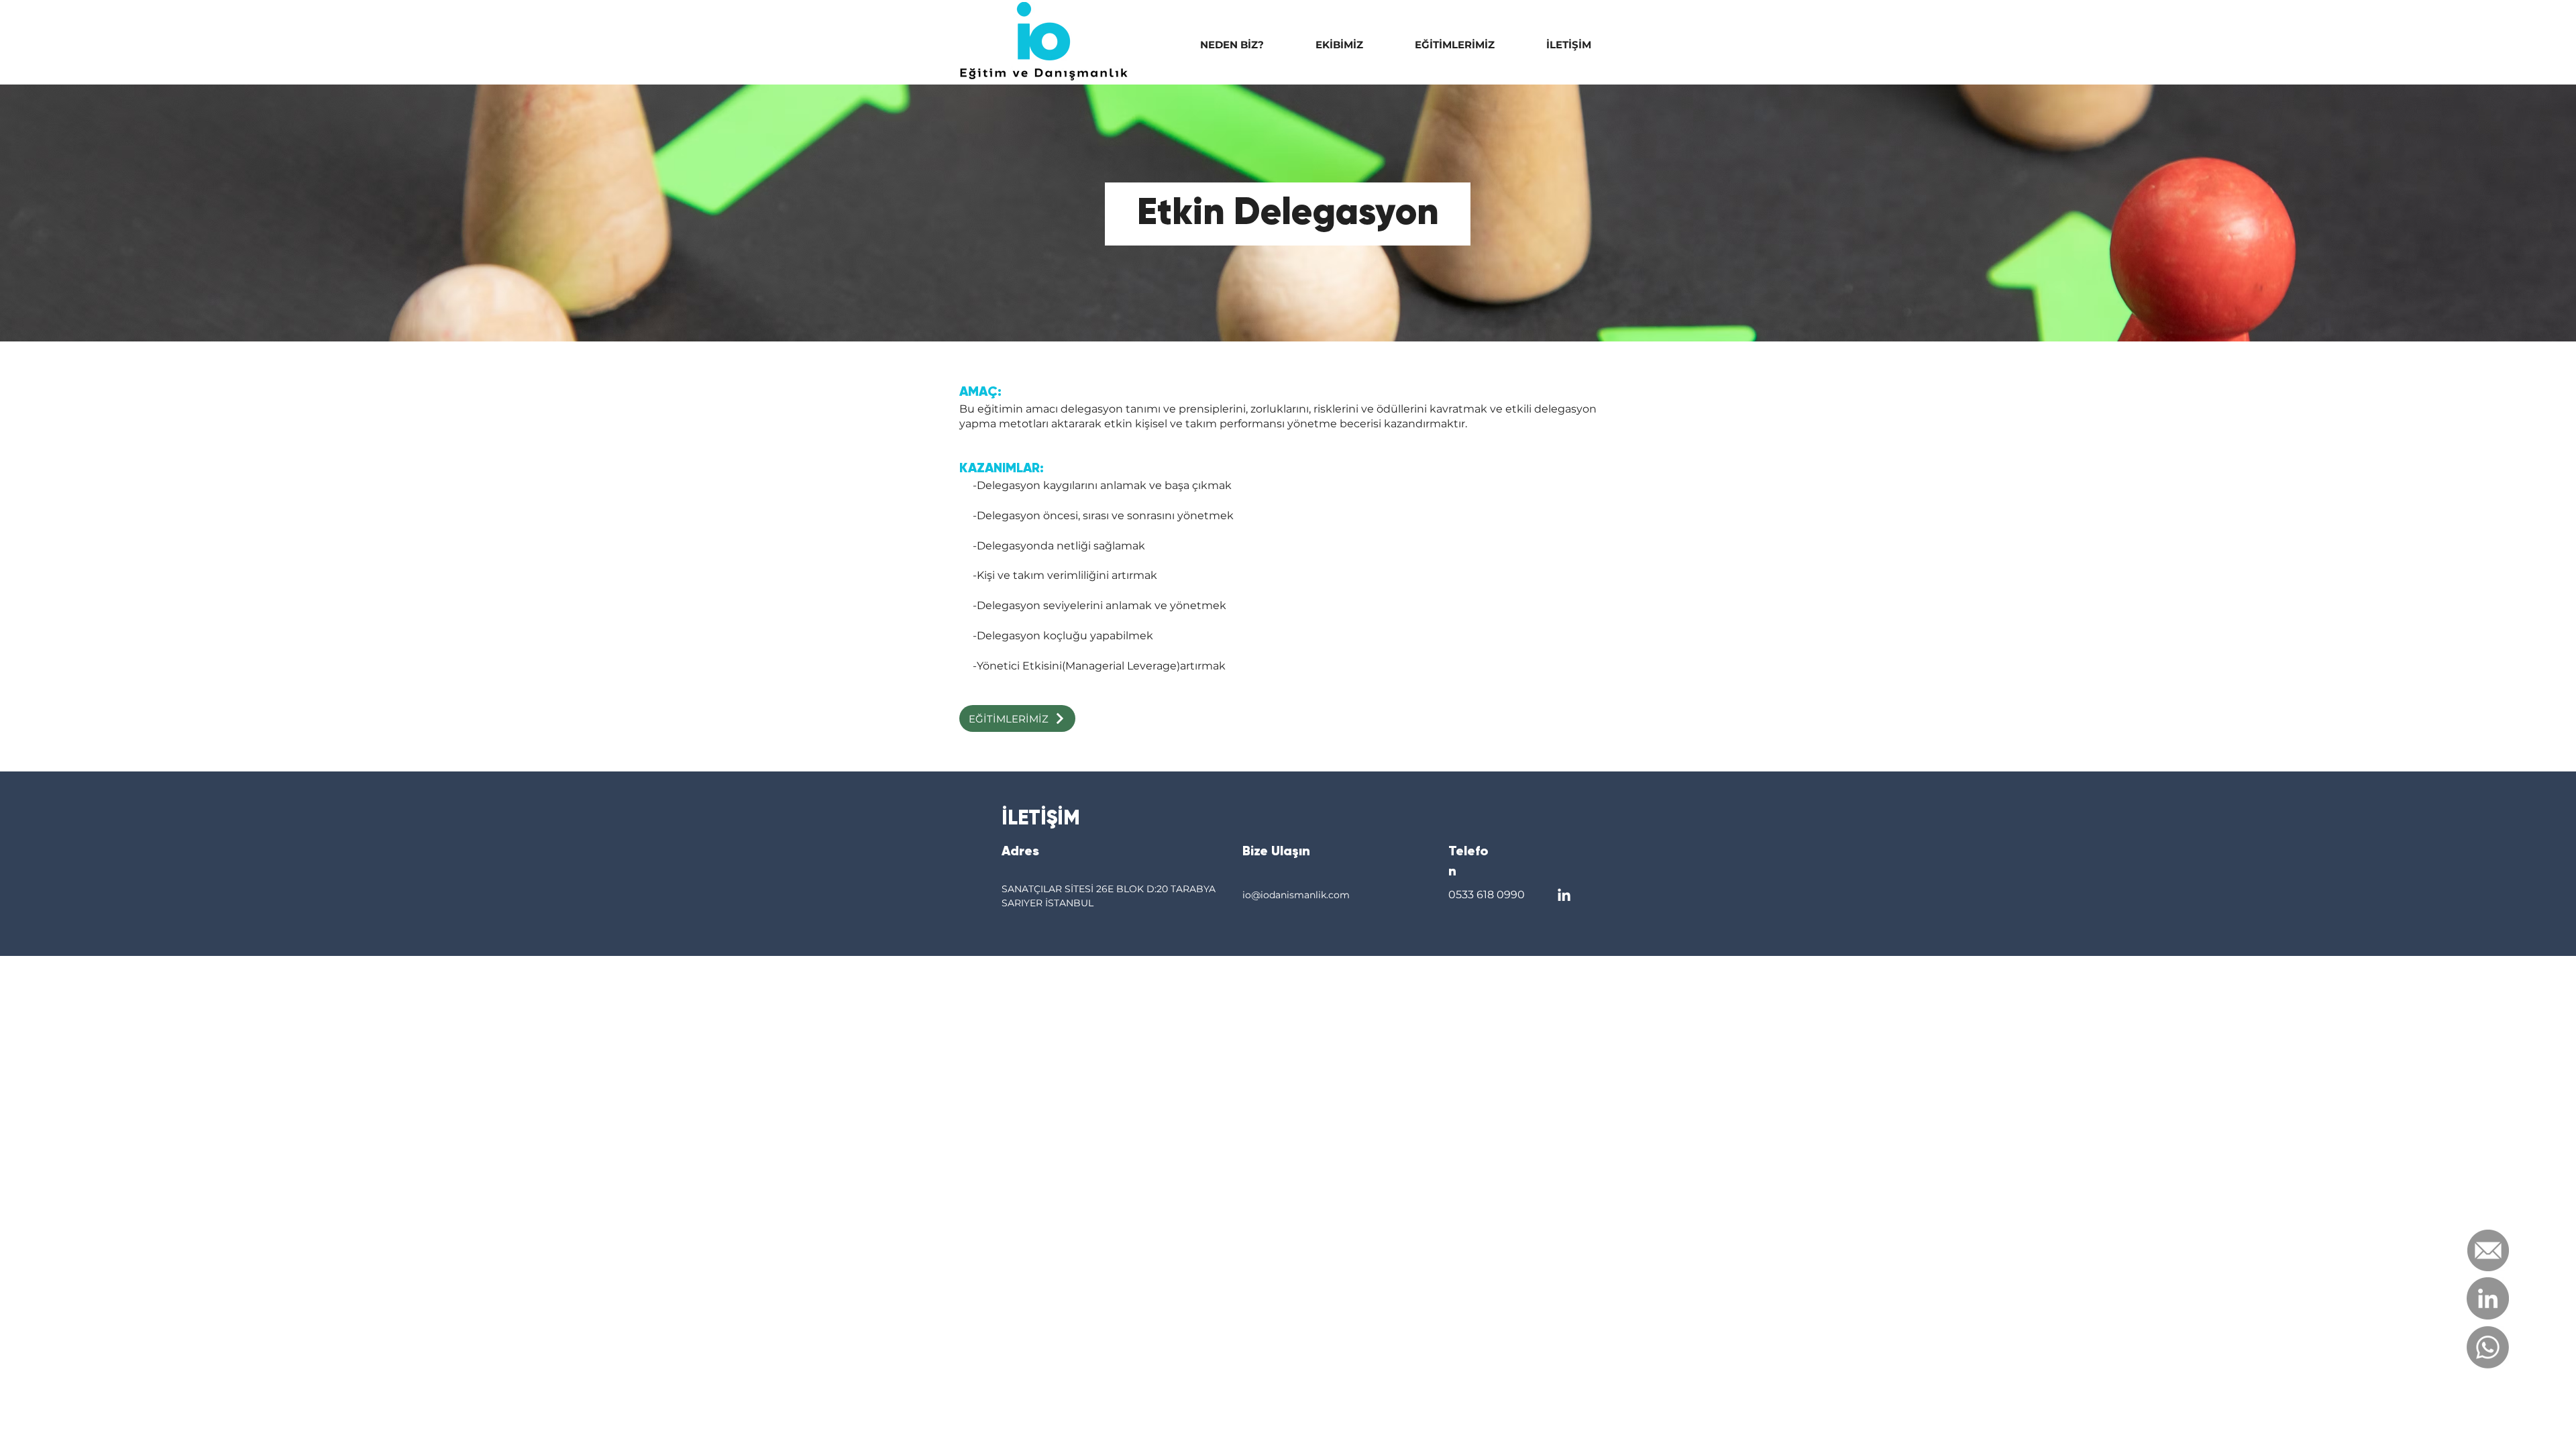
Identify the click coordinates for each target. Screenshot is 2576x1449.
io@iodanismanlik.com (1296, 895)
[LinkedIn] (2488, 1298)
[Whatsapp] (2488, 1347)
